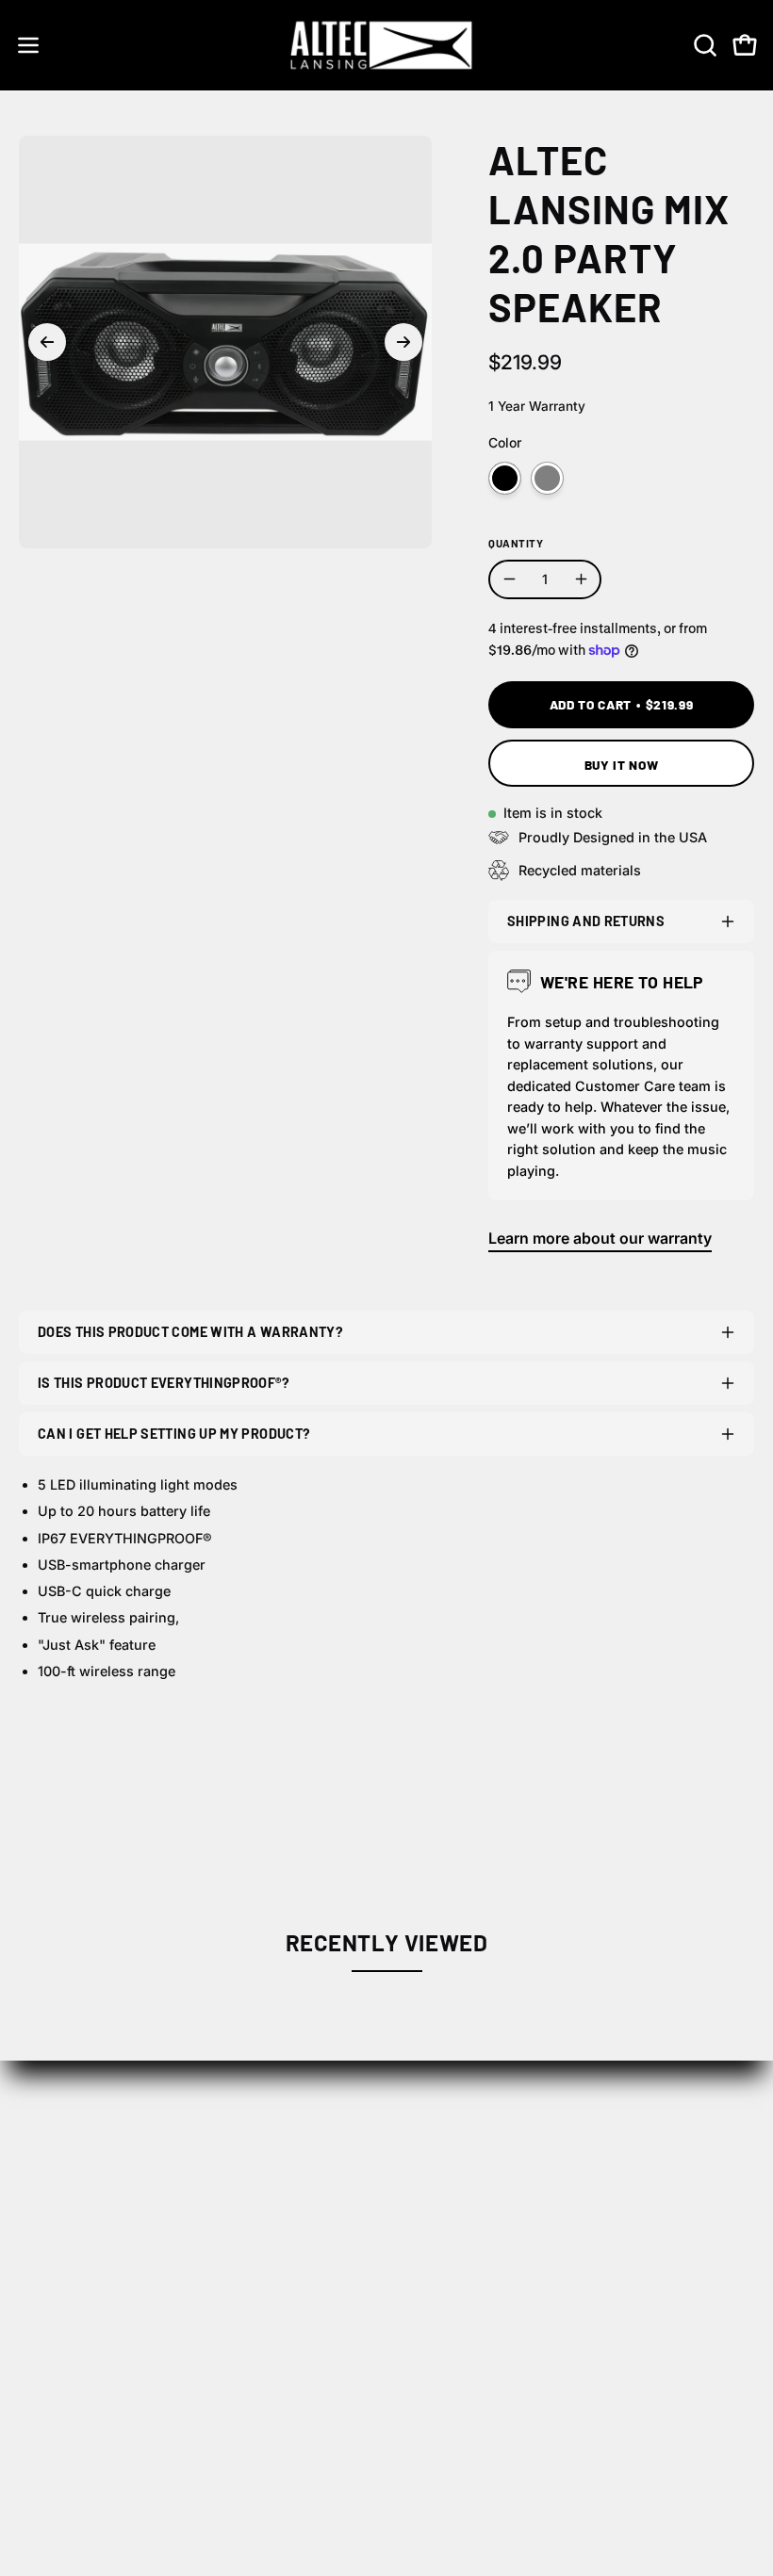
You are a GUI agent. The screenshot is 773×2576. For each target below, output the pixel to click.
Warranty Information (481, 2378)
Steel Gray (547, 478)
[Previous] (47, 342)
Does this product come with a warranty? (190, 1332)
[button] (703, 45)
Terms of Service (79, 2409)
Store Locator (453, 2168)
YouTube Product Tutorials (500, 2409)
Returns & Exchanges (95, 2347)
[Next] (403, 342)
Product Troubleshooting (495, 2347)
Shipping (51, 2316)
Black (505, 478)
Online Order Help (469, 2316)
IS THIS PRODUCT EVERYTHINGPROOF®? (164, 1383)
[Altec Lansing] (386, 45)
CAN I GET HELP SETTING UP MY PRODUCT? (174, 1434)
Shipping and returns (586, 921)
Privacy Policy (69, 2378)
